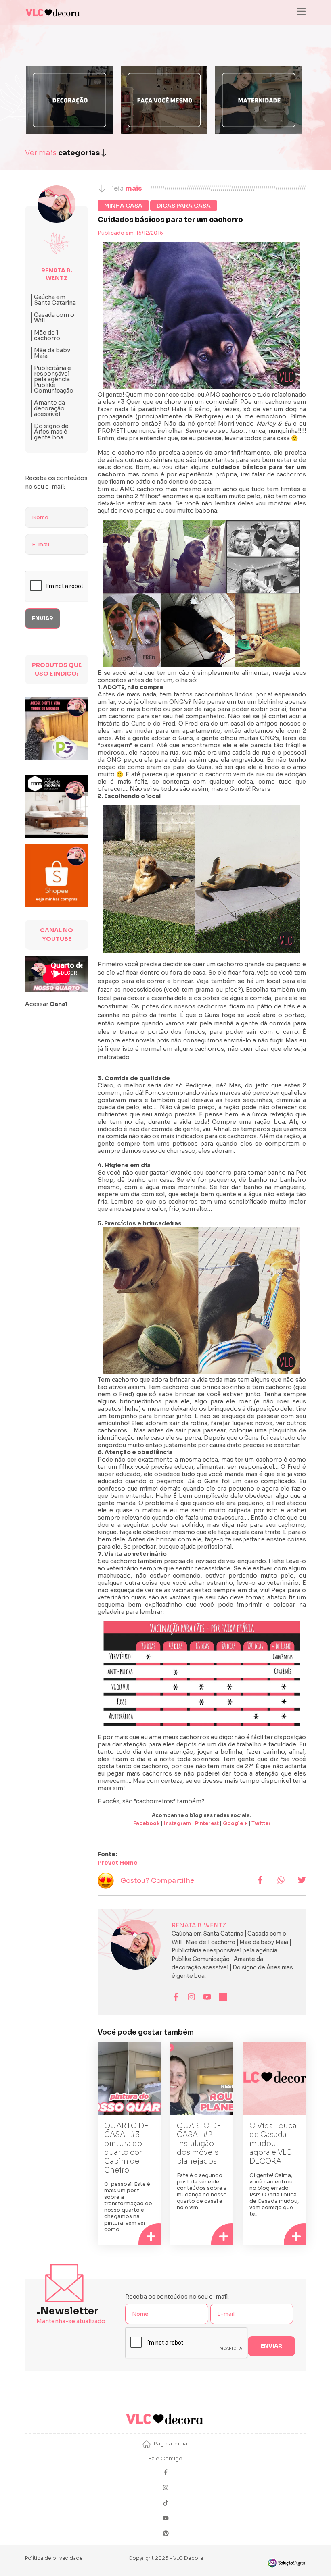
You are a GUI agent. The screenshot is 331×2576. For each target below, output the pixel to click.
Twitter (261, 1823)
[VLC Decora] (53, 12)
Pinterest (207, 1823)
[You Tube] (166, 2519)
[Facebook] (166, 2473)
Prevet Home (118, 1863)
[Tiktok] (166, 2504)
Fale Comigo (165, 2459)
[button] (260, 1881)
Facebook (147, 1823)
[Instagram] (166, 2488)
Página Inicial (171, 2444)
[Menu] (301, 12)
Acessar (46, 1004)
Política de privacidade (54, 2558)
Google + (235, 1823)
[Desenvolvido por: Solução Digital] (287, 2563)
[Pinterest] (166, 2534)
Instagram (177, 1823)
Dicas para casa (184, 206)
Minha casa (123, 206)
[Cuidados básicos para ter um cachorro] (202, 316)
